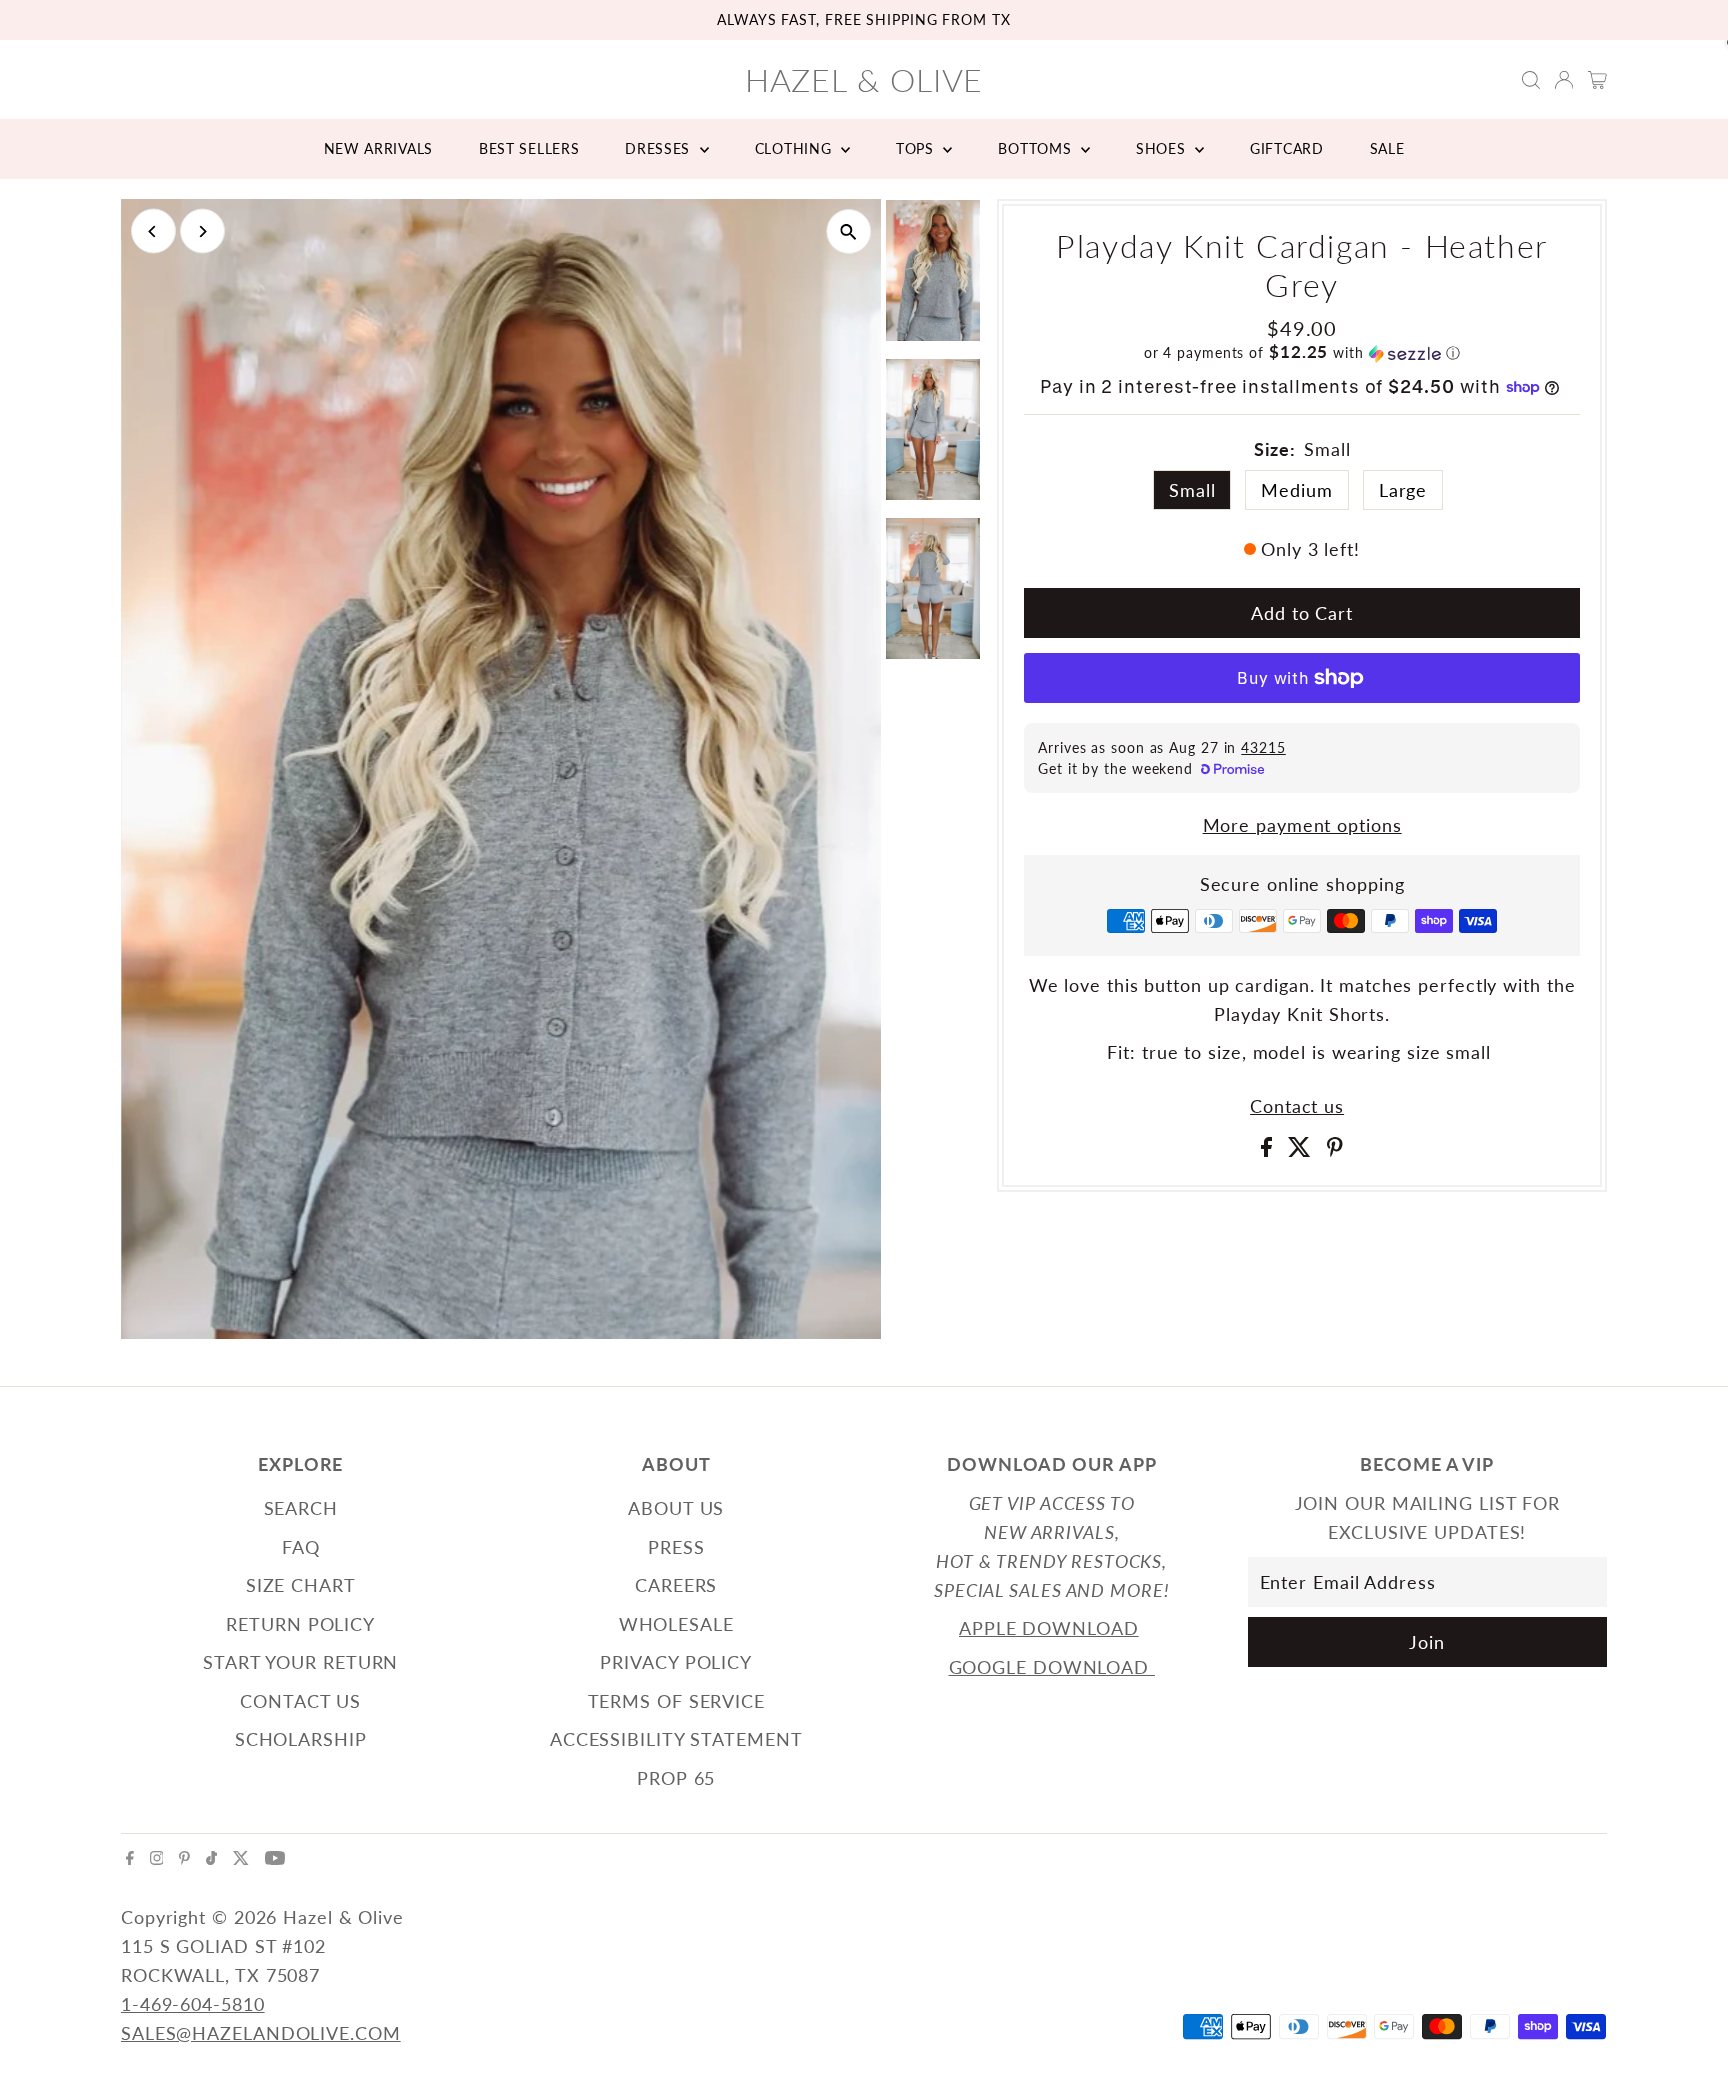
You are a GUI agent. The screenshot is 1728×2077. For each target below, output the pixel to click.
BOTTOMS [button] (1037, 148)
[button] (1302, 353)
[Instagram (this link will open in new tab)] (157, 1858)
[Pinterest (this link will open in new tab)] (184, 1858)
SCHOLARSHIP (301, 1739)
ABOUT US (676, 1508)
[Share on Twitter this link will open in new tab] (1302, 1150)
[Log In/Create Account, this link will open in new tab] (1564, 80)
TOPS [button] (917, 148)
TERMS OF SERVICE (676, 1701)
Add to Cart (1302, 613)
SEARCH (301, 1508)
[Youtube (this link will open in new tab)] (275, 1858)
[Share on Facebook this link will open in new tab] (1269, 1150)
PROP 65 (676, 1778)
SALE (1387, 148)
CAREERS (676, 1585)
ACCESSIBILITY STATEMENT (676, 1739)
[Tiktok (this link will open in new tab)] (211, 1858)
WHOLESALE (676, 1624)
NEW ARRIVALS (378, 148)
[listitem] (933, 274)
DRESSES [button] (660, 148)
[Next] (202, 231)
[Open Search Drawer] (1531, 80)
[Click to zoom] (848, 231)
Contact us (1297, 1106)
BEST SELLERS (529, 148)
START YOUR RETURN (300, 1662)
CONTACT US (300, 1701)
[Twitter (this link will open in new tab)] (241, 1858)
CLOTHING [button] (795, 148)
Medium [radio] (1296, 490)
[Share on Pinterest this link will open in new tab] (1335, 1150)
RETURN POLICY (300, 1624)
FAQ (301, 1547)
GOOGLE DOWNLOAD (1052, 1667)
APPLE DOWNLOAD (1049, 1628)
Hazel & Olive (864, 79)
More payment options (1302, 825)
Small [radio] (1192, 490)
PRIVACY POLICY (676, 1662)
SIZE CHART (301, 1585)
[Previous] (153, 231)
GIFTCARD (1287, 148)
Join (1427, 1642)
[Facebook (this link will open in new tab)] (130, 1858)
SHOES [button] (1163, 148)
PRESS (676, 1547)
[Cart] (1597, 80)
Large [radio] (1403, 490)
